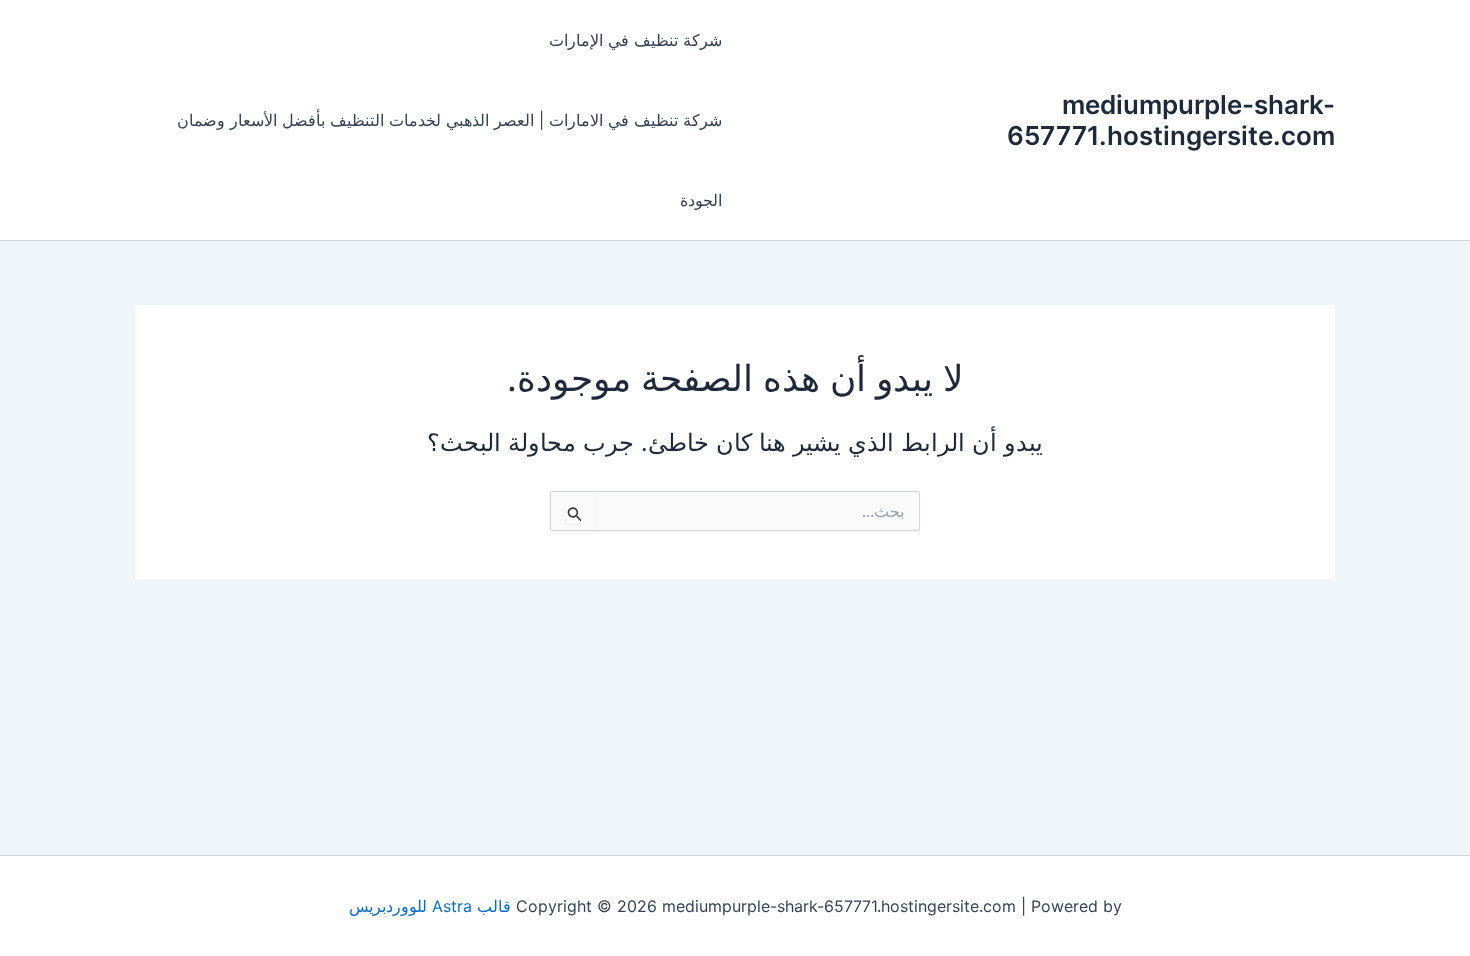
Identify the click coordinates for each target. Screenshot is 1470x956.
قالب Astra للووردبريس (430, 906)
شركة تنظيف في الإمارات (635, 40)
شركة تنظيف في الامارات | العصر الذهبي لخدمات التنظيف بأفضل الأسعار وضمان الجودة (449, 160)
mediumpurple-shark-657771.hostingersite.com (1171, 120)
